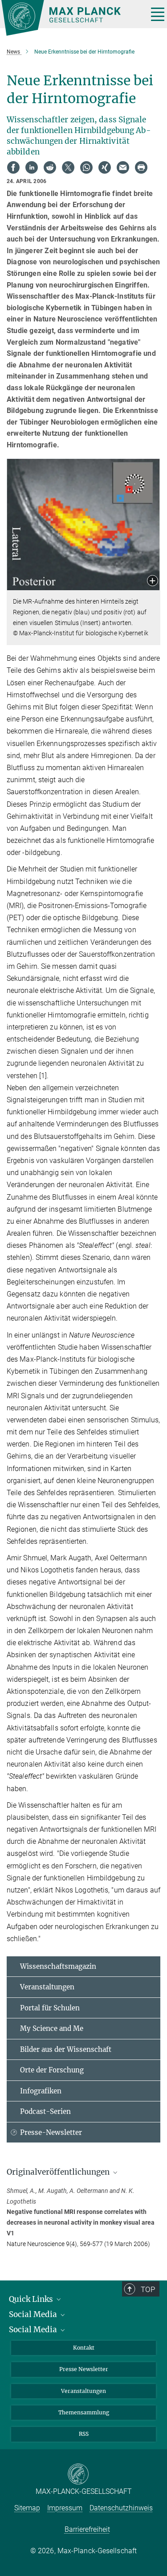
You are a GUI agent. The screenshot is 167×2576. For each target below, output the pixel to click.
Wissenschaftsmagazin (58, 1966)
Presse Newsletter (84, 2369)
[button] (153, 581)
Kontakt (84, 2348)
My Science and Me (52, 2028)
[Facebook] (13, 167)
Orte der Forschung (52, 2070)
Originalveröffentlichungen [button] (59, 2172)
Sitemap (27, 2508)
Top (148, 2289)
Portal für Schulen (50, 2008)
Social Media (34, 2314)
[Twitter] (68, 167)
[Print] (141, 167)
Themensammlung (84, 2412)
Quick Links (32, 2299)
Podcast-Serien (45, 2111)
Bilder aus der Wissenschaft (66, 2049)
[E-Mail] (123, 167)
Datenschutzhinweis (121, 2508)
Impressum (65, 2508)
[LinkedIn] (32, 167)
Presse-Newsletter (51, 2132)
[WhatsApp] (86, 167)
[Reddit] (50, 167)
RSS (84, 2434)
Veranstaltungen (47, 1987)
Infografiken (41, 2091)
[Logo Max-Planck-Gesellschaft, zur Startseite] (71, 18)
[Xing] (105, 167)
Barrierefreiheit (87, 2529)
